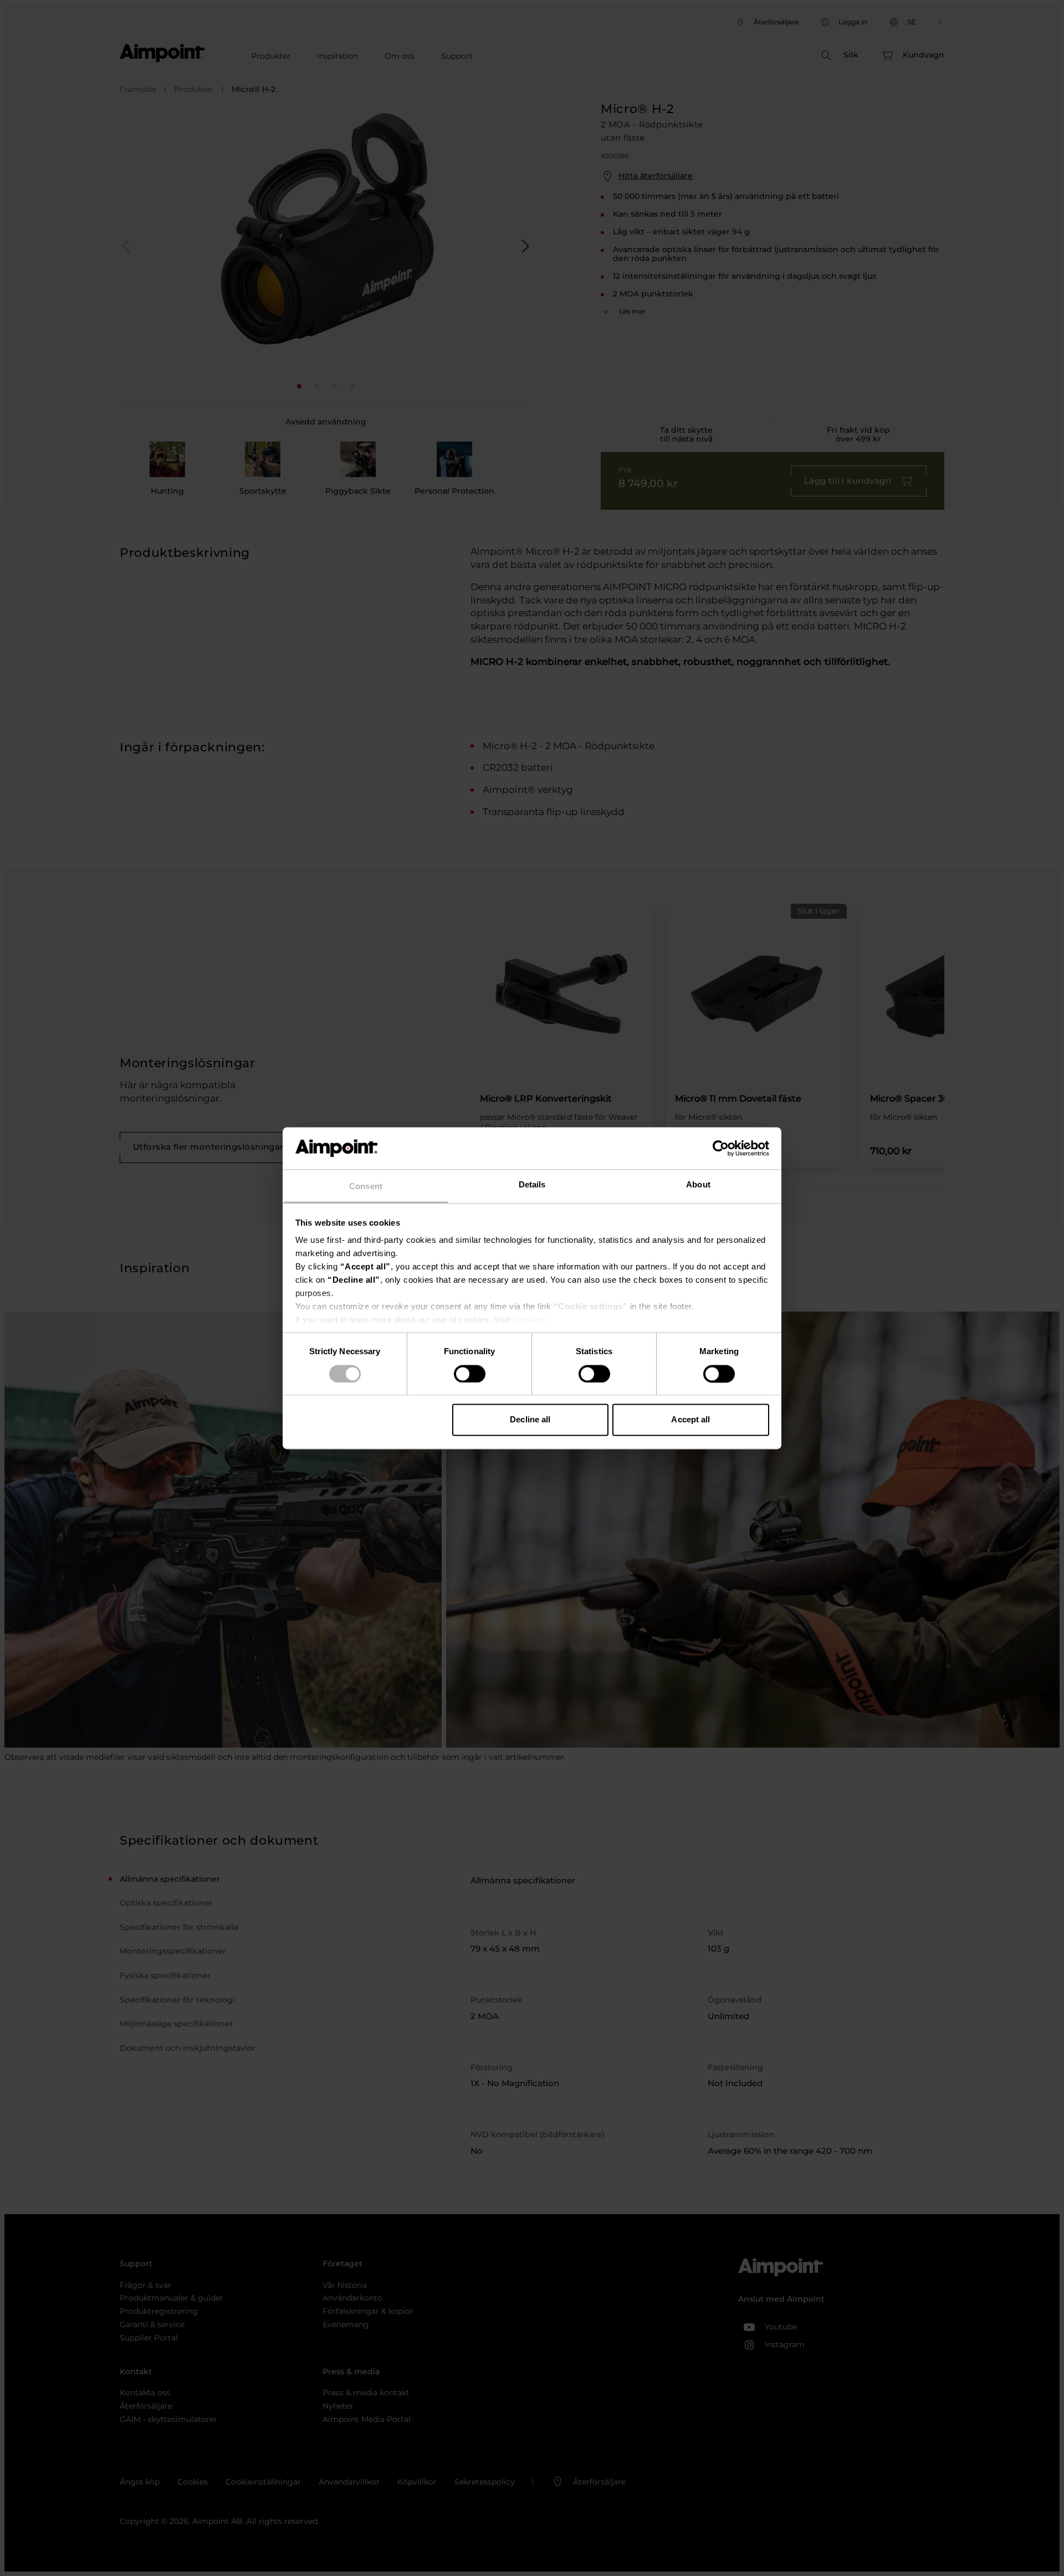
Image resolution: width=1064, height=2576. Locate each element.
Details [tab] (532, 1185)
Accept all (690, 1420)
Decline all (530, 1420)
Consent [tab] (366, 1187)
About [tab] (698, 1185)
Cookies (530, 1320)
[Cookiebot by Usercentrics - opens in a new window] (721, 1148)
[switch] (470, 1374)
